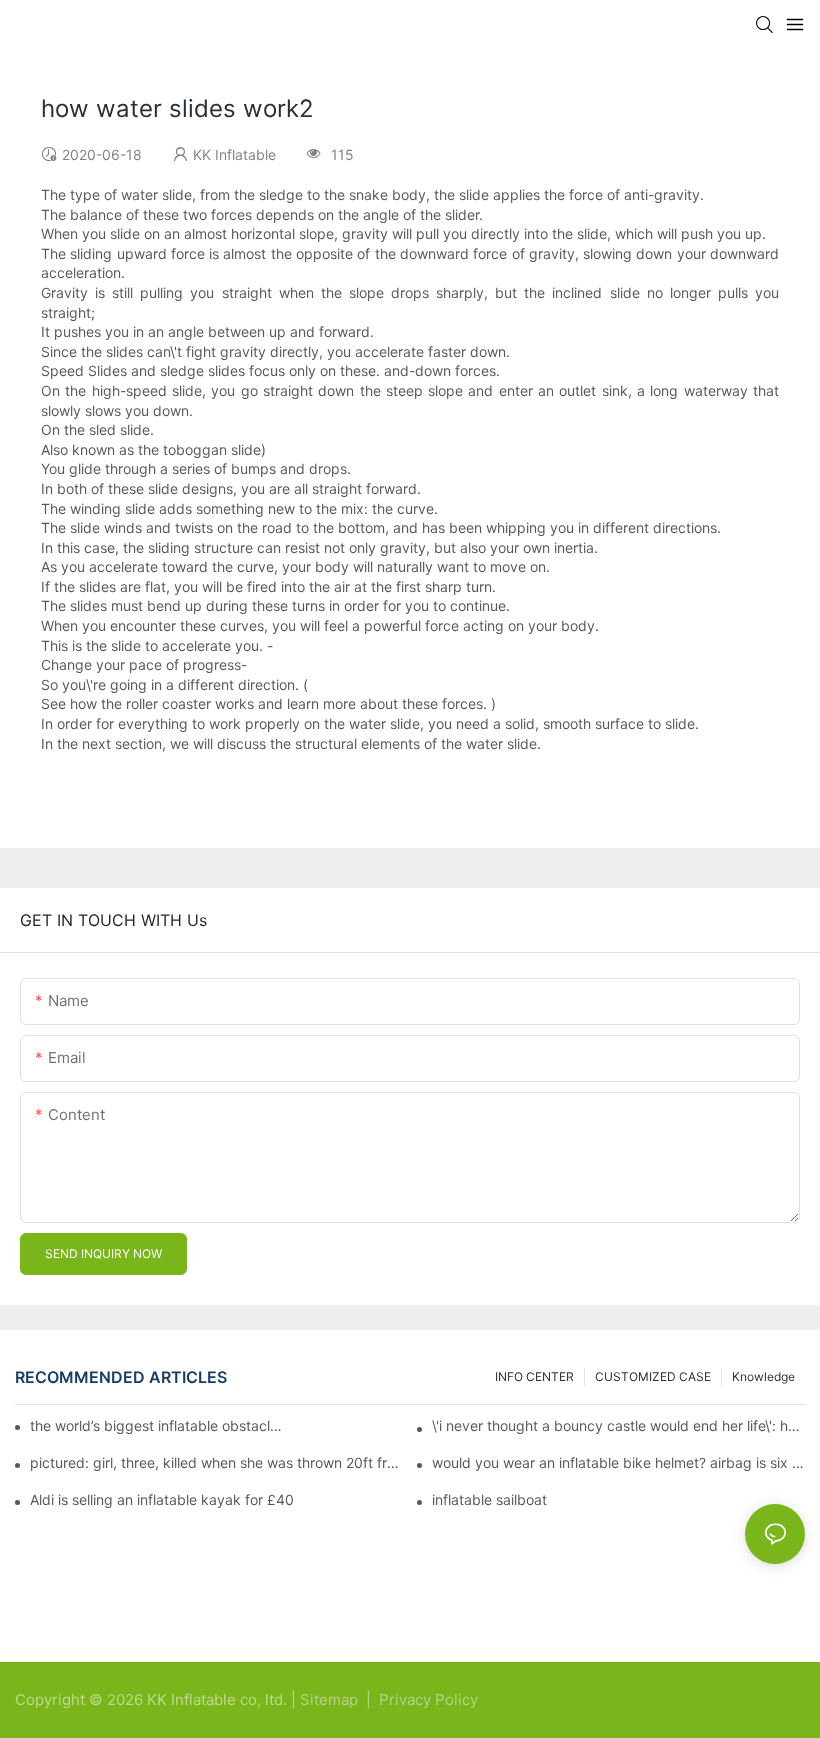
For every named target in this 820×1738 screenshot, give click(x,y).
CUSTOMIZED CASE (653, 1376)
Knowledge (763, 1376)
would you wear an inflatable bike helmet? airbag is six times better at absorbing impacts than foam (618, 1463)
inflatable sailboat (489, 1500)
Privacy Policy (428, 1699)
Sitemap (331, 1699)
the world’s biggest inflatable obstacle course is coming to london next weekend (157, 1425)
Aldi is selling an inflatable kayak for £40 (162, 1500)
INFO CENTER (534, 1376)
